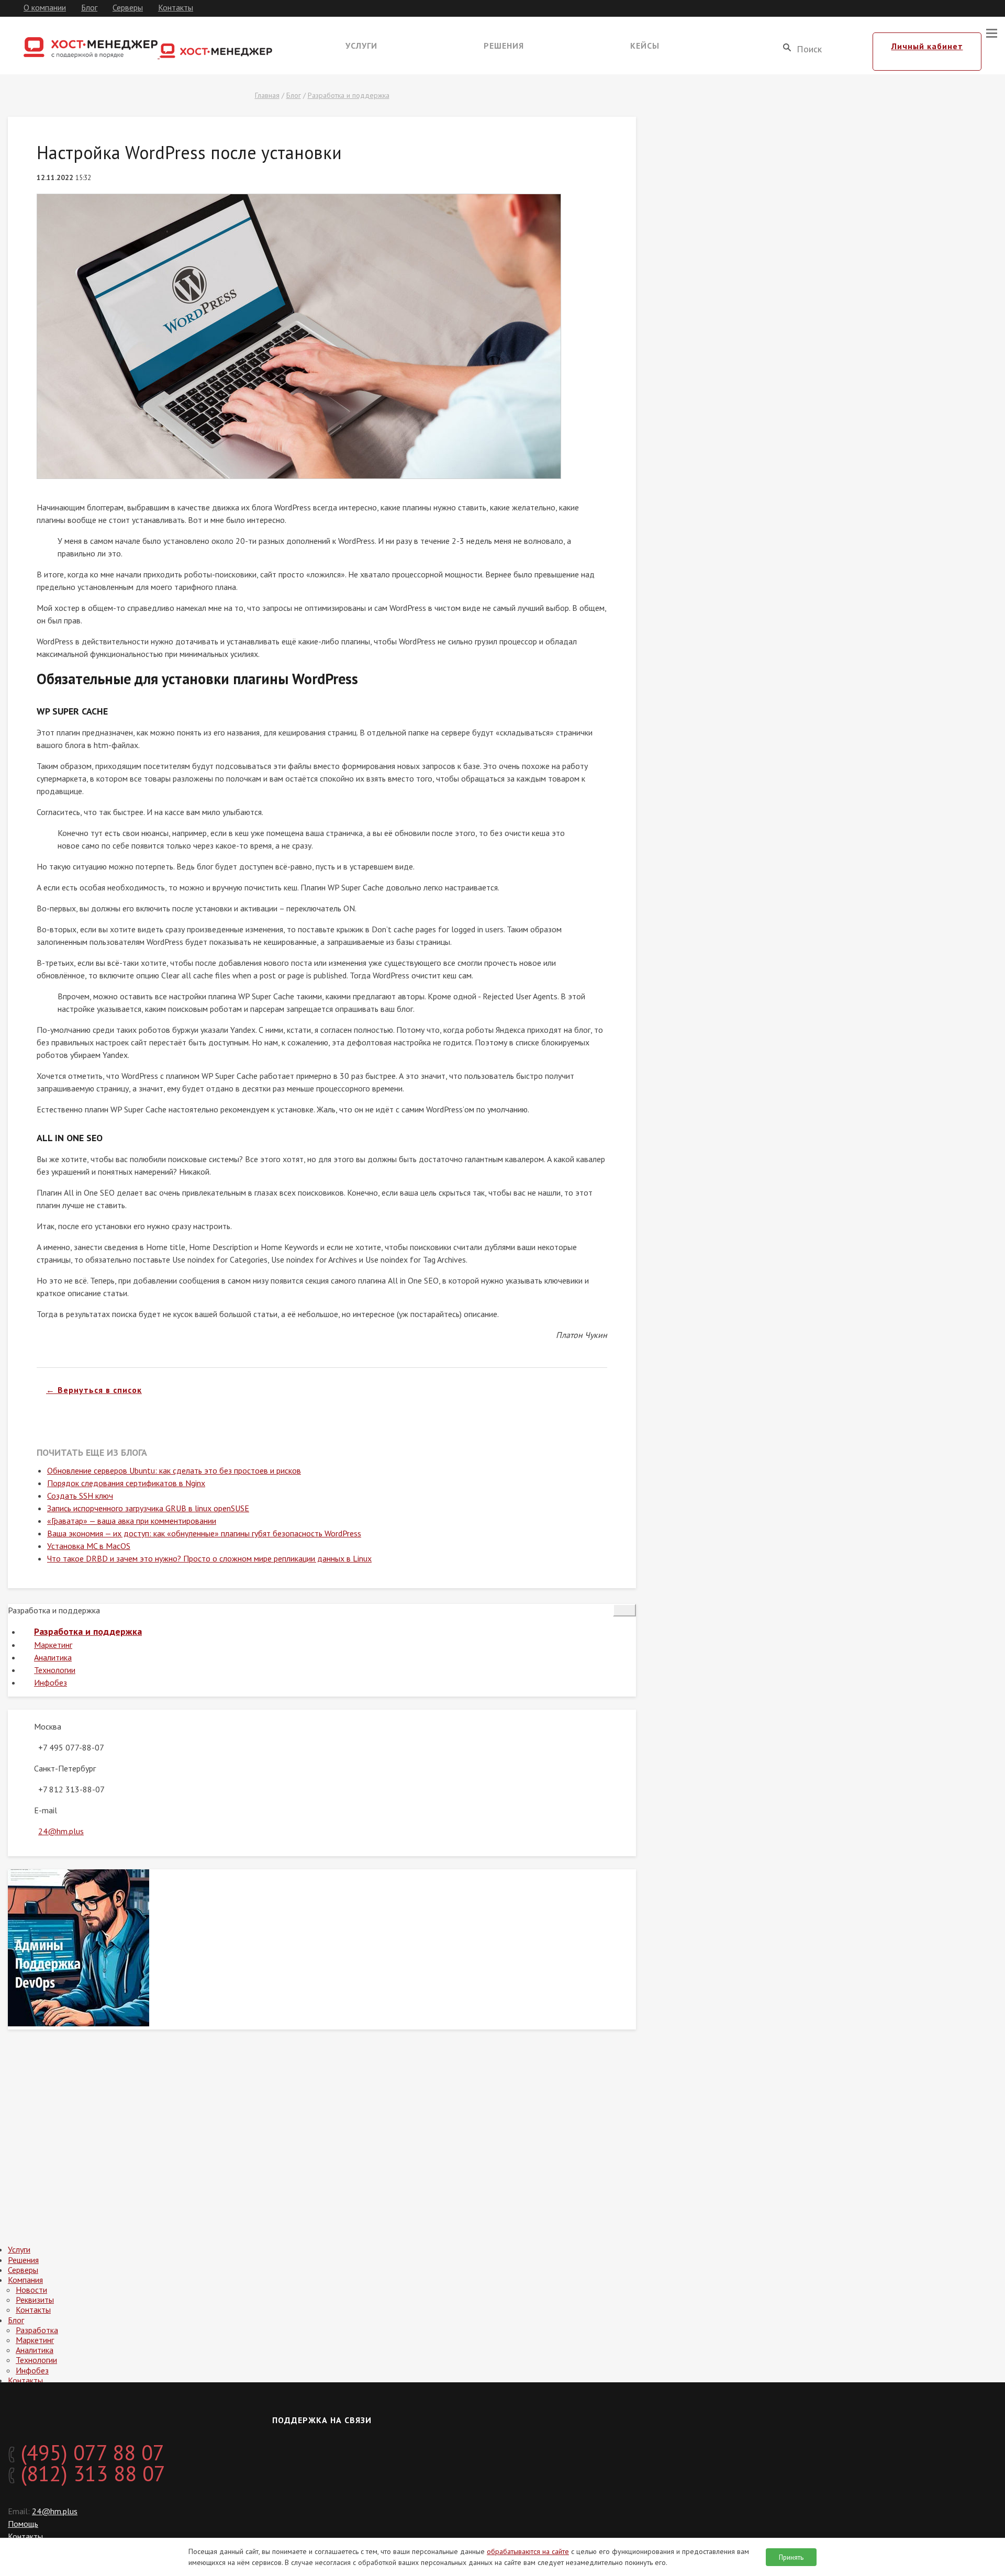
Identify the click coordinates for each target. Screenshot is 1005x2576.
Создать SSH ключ (80, 1496)
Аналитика (53, 1657)
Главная (267, 95)
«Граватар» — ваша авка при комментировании (132, 1521)
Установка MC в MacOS (89, 1546)
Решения (504, 46)
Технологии (55, 1670)
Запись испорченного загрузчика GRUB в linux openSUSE (148, 1508)
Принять (791, 2557)
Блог (89, 7)
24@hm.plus (61, 1831)
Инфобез (51, 1682)
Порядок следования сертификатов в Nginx (126, 1483)
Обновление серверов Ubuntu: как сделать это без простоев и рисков (174, 1470)
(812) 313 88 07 (90, 2473)
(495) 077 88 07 (90, 2452)
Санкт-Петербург (65, 1768)
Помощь (23, 2524)
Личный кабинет (927, 46)
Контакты (176, 7)
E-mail (46, 1810)
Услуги (361, 46)
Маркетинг (53, 1645)
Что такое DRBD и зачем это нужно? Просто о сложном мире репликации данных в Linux (209, 1558)
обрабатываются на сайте (528, 2551)
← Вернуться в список (94, 1390)
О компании (45, 7)
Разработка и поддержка (349, 95)
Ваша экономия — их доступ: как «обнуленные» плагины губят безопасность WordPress (204, 1533)
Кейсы (645, 46)
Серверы (128, 7)
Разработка (37, 2330)
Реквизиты (35, 2300)
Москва (48, 1726)
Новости (31, 2290)
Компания (25, 2280)
